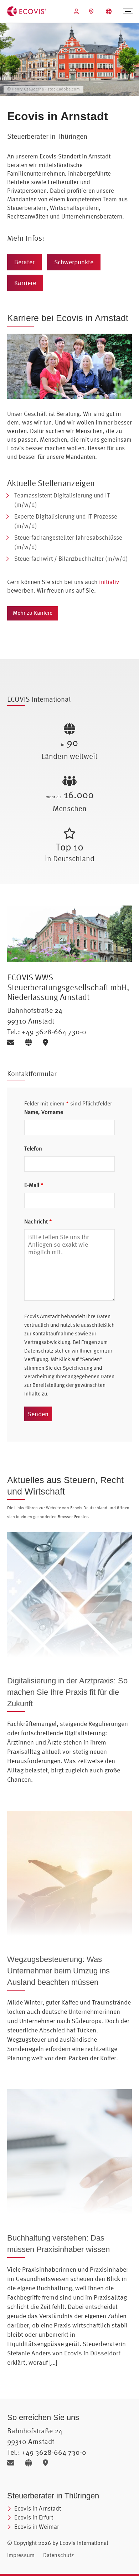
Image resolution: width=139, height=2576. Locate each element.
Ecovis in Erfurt (34, 2517)
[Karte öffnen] (47, 1042)
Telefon (33, 1148)
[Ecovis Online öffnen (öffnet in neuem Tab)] (77, 11)
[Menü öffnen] (128, 11)
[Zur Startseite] (27, 11)
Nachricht (38, 1221)
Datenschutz (58, 2555)
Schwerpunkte (74, 262)
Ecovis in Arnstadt (38, 2508)
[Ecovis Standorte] (92, 11)
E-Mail (34, 1185)
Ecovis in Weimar (37, 2526)
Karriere (25, 283)
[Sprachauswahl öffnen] (110, 11)
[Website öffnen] (31, 1042)
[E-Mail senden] (13, 1042)
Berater (24, 262)
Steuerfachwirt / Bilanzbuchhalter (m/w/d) (71, 558)
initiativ (109, 582)
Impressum (21, 2555)
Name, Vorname (44, 1112)
